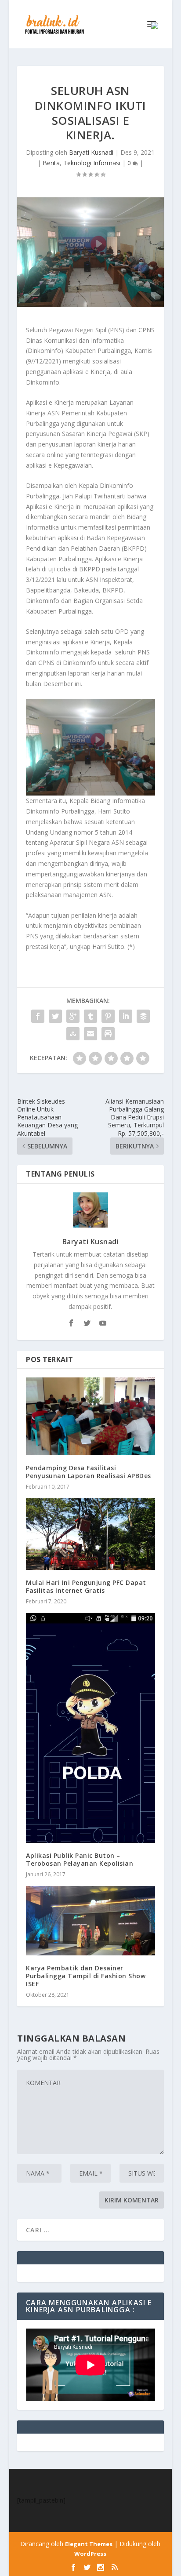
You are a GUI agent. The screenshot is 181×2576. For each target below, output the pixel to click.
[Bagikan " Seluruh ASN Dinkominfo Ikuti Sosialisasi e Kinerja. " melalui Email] (90, 1034)
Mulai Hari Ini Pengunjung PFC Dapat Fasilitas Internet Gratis (86, 1586)
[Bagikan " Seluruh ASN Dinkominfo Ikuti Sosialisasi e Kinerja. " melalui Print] (108, 1034)
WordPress (90, 2554)
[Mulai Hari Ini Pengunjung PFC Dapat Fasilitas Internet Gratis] (90, 1534)
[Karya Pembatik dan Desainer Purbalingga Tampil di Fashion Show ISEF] (90, 1921)
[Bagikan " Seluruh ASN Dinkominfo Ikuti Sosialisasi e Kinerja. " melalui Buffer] (143, 1016)
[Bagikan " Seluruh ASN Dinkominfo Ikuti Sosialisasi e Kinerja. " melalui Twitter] (55, 1016)
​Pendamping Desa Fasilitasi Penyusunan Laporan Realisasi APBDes (89, 1472)
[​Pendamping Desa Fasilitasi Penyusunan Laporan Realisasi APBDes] (90, 1416)
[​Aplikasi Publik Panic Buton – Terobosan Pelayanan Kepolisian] (90, 1728)
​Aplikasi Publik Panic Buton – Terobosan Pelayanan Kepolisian (81, 1859)
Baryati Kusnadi (91, 152)
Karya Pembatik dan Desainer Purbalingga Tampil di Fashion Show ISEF (86, 1976)
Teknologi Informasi (92, 163)
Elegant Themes (89, 2544)
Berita (51, 163)
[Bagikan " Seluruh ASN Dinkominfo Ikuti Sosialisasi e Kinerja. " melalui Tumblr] (90, 1016)
